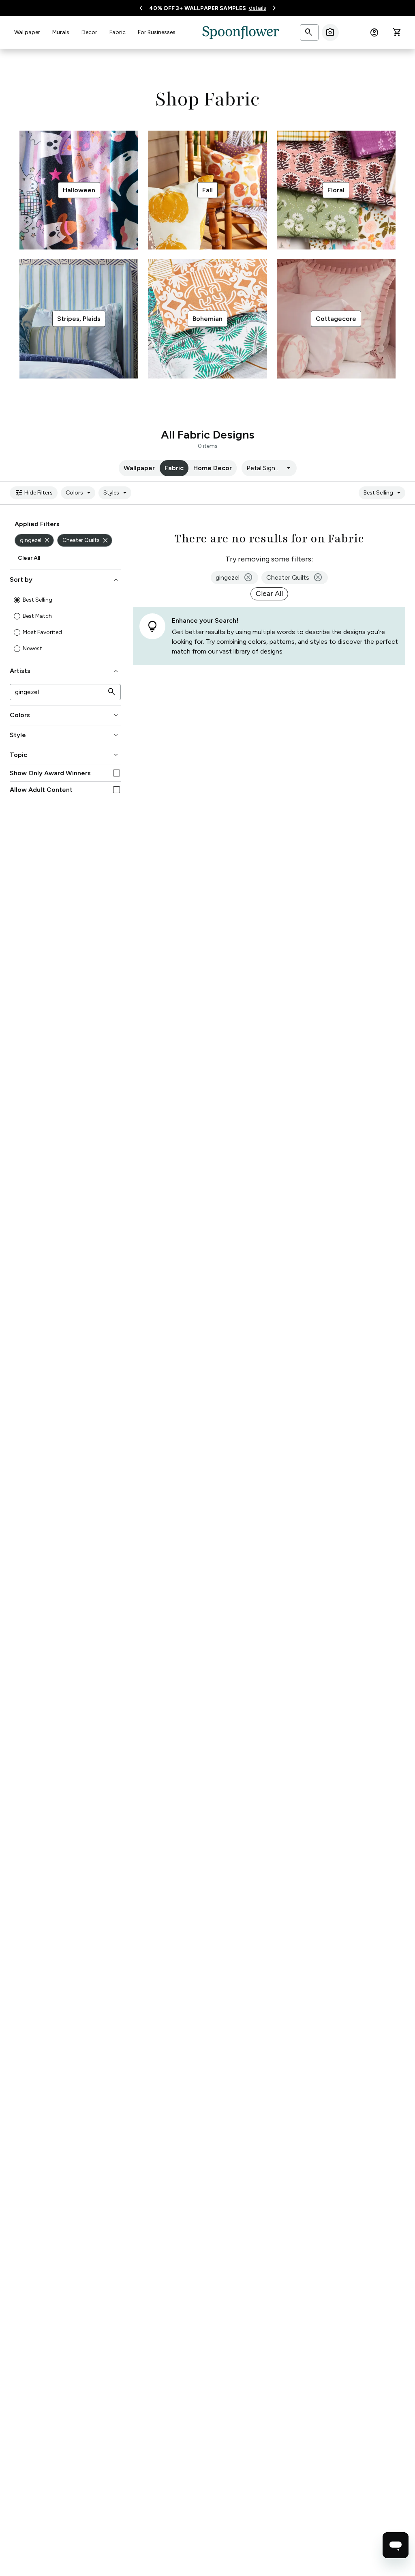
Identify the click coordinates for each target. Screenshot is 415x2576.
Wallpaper (27, 32)
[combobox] (269, 468)
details (258, 8)
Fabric (118, 32)
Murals (61, 32)
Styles (116, 493)
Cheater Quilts (86, 540)
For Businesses (157, 32)
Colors (79, 493)
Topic (65, 755)
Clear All (29, 558)
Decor (89, 32)
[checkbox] (117, 773)
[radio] (17, 600)
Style (65, 735)
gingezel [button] (234, 578)
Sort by (65, 580)
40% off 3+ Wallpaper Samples (198, 8)
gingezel (35, 540)
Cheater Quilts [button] (295, 578)
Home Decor (213, 468)
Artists (65, 671)
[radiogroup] (65, 624)
